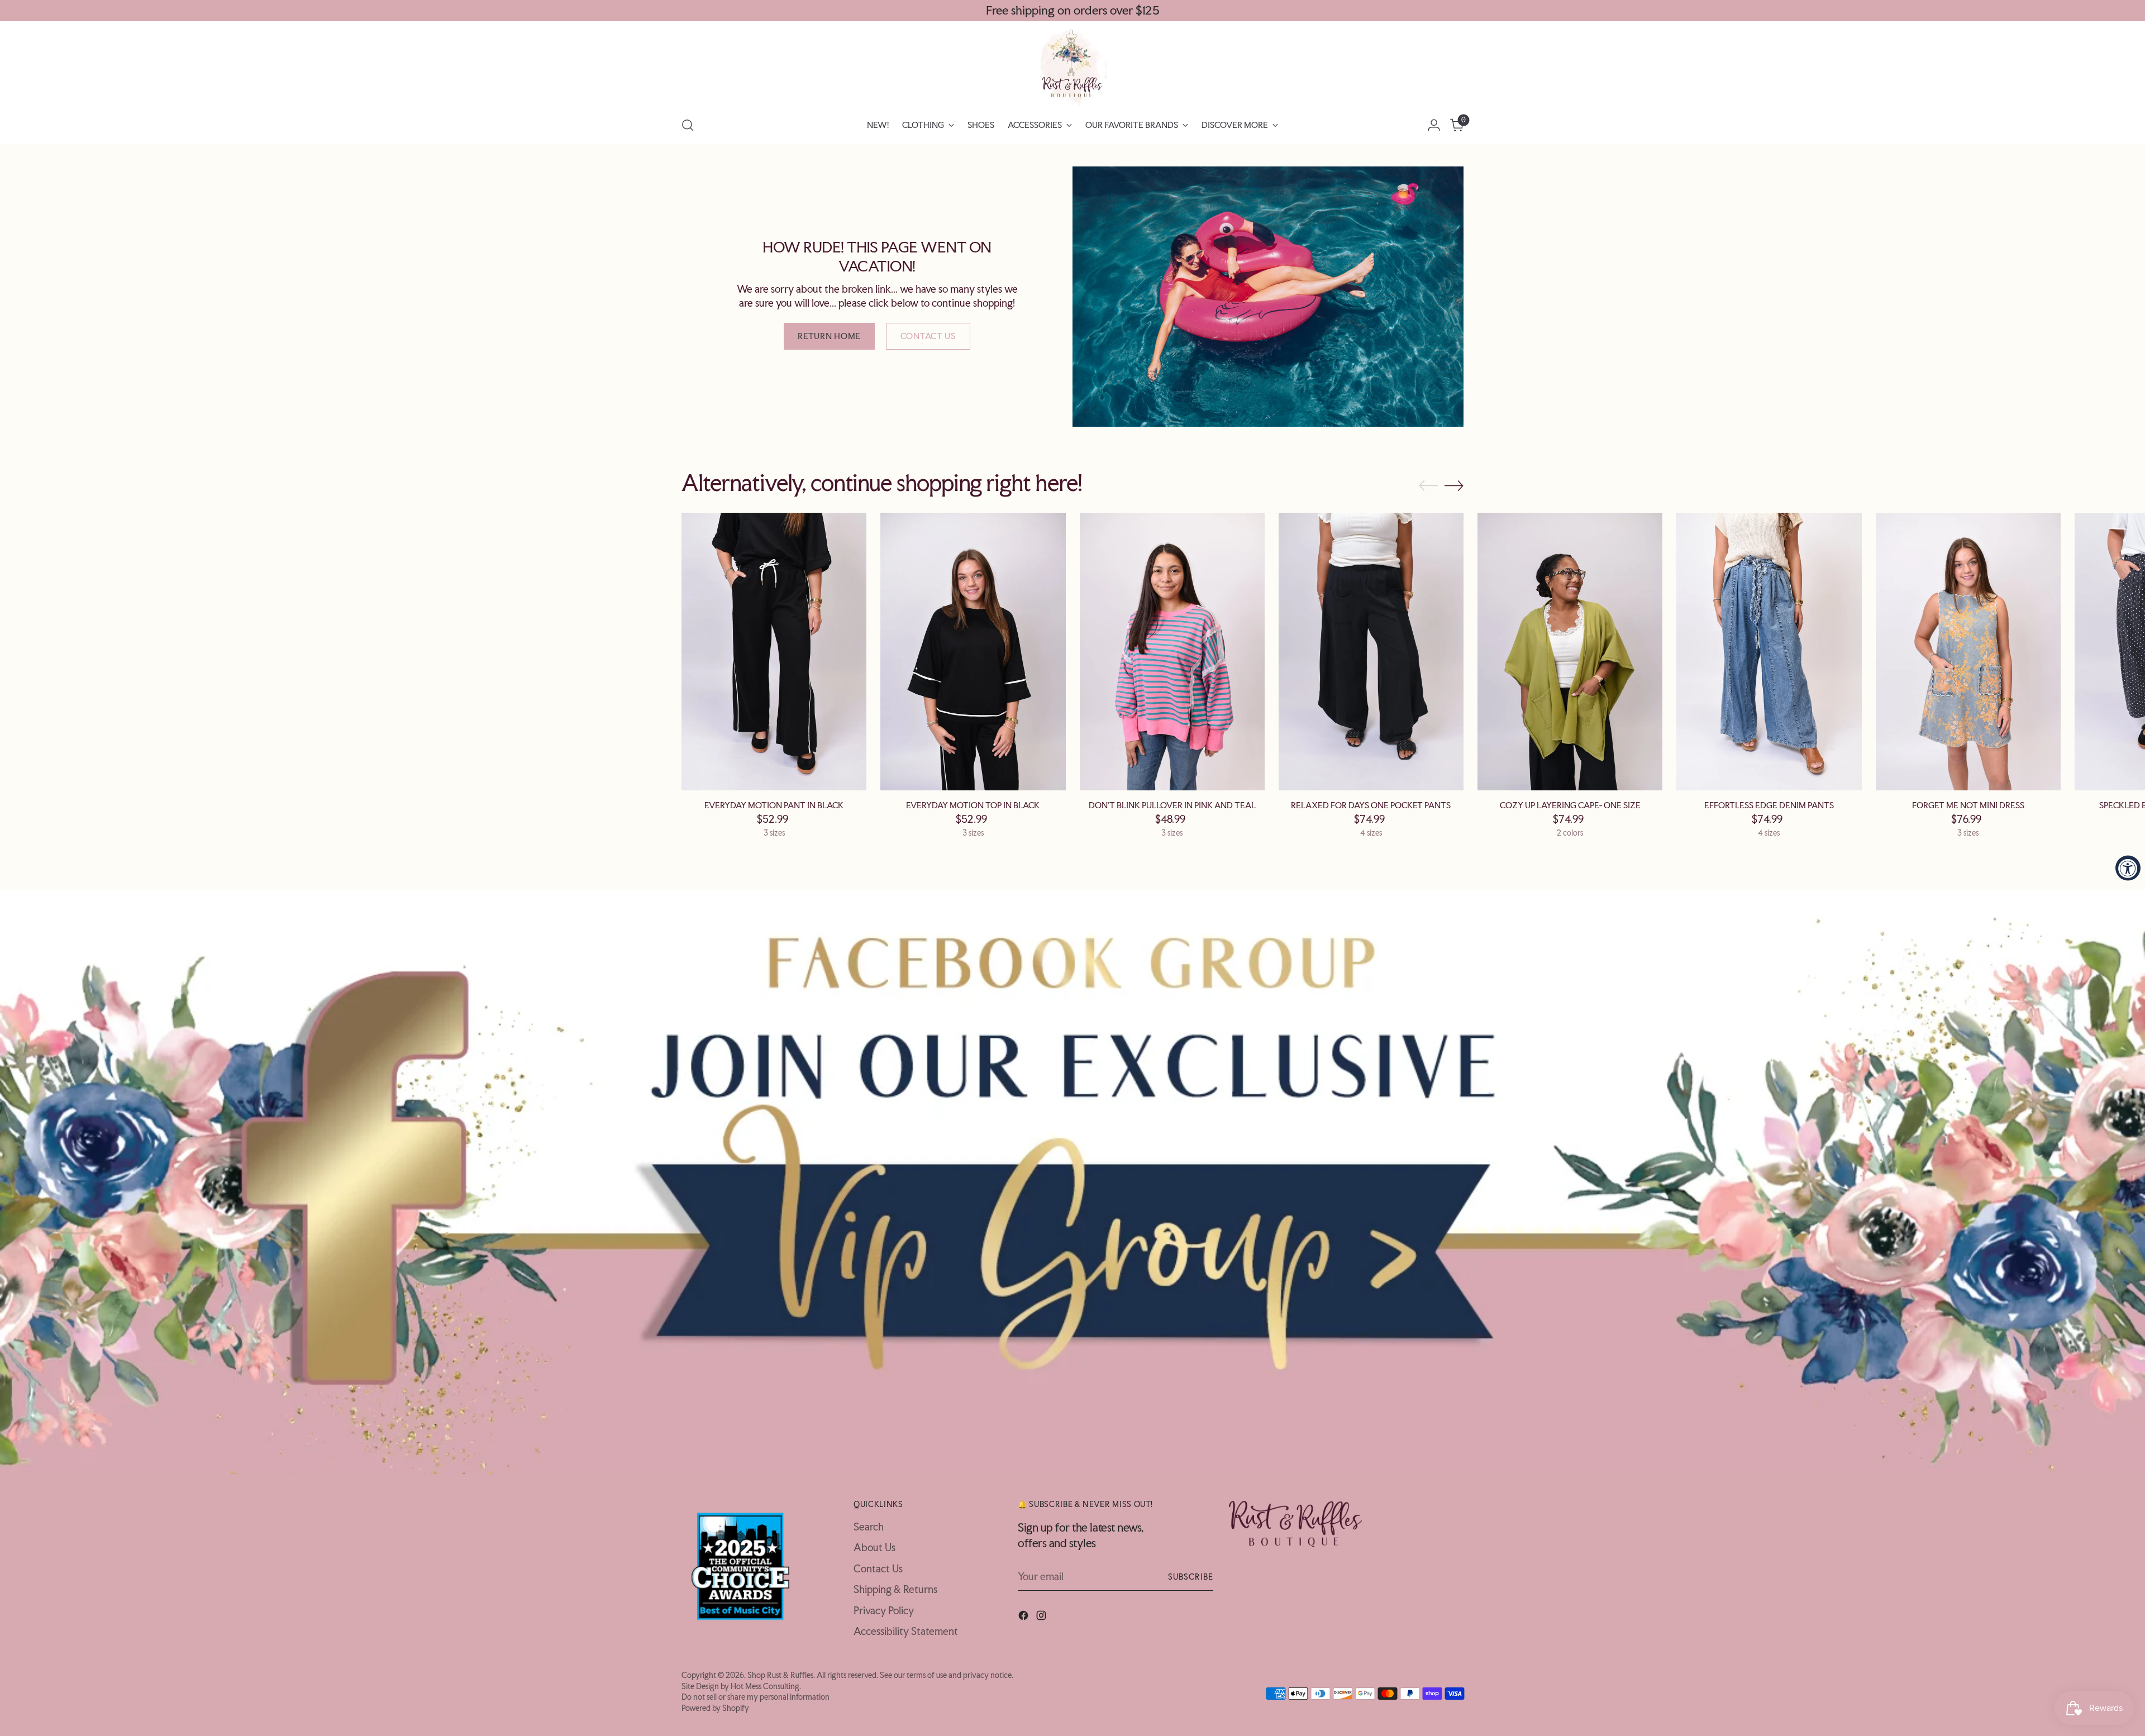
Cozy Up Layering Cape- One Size (1570, 805)
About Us (874, 1547)
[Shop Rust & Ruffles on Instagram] (1042, 1617)
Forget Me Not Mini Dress (1968, 805)
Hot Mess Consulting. (766, 1686)
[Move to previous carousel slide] (1428, 486)
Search (869, 1527)
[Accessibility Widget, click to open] (2128, 868)
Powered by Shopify (715, 1708)
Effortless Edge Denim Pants (1769, 805)
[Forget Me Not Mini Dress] (1968, 652)
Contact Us (878, 1568)
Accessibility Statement (906, 1631)
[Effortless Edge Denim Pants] (1769, 652)
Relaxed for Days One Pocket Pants (1371, 805)
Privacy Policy (884, 1610)
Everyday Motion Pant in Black (774, 805)
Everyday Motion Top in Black (973, 805)
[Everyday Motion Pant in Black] (774, 652)
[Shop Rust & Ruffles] (1072, 67)
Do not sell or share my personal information (755, 1697)
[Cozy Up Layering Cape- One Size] (1570, 652)
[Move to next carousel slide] (1454, 485)
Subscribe (1191, 1577)
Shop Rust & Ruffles (780, 1675)
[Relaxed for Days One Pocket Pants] (1371, 652)
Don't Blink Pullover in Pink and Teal (1172, 805)
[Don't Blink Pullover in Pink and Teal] (1172, 652)
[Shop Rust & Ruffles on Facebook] (1024, 1617)
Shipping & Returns (895, 1589)
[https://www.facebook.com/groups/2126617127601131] (1072, 1182)
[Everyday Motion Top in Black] (973, 652)
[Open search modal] (688, 125)
